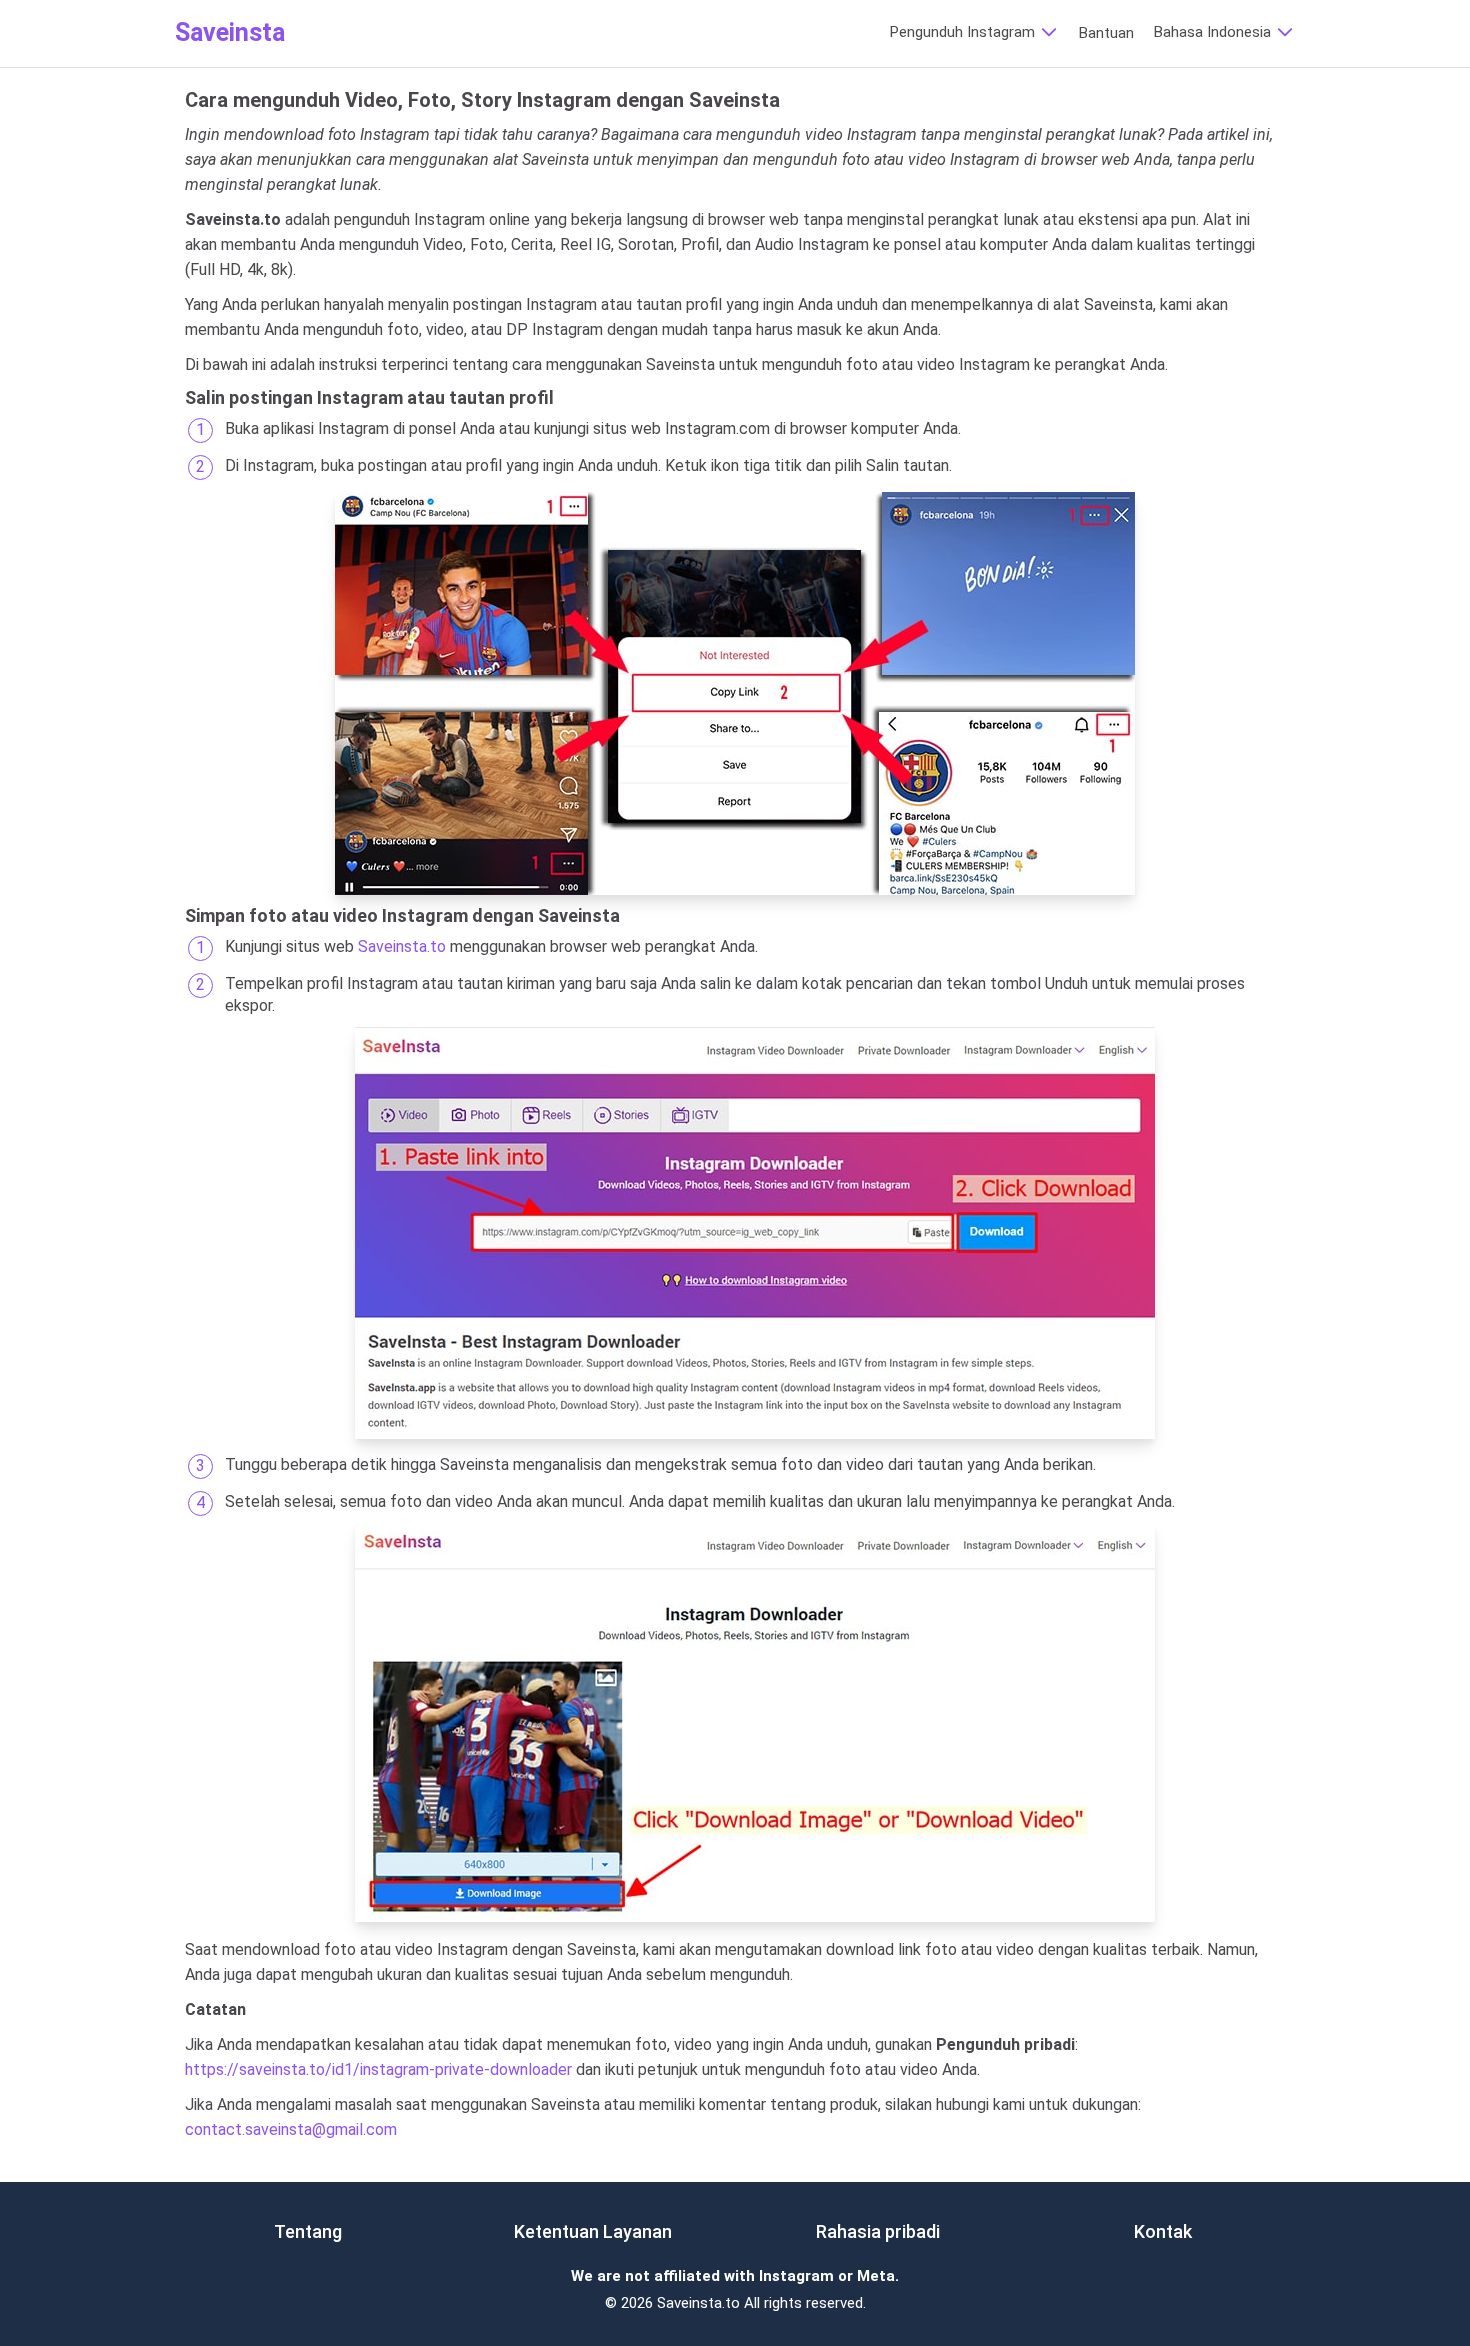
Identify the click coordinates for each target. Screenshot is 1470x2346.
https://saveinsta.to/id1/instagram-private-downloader (378, 2069)
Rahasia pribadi (878, 2231)
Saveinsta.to (402, 946)
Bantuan (1106, 33)
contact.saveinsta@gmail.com (291, 2129)
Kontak (1163, 2231)
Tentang (308, 2231)
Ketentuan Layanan (593, 2231)
